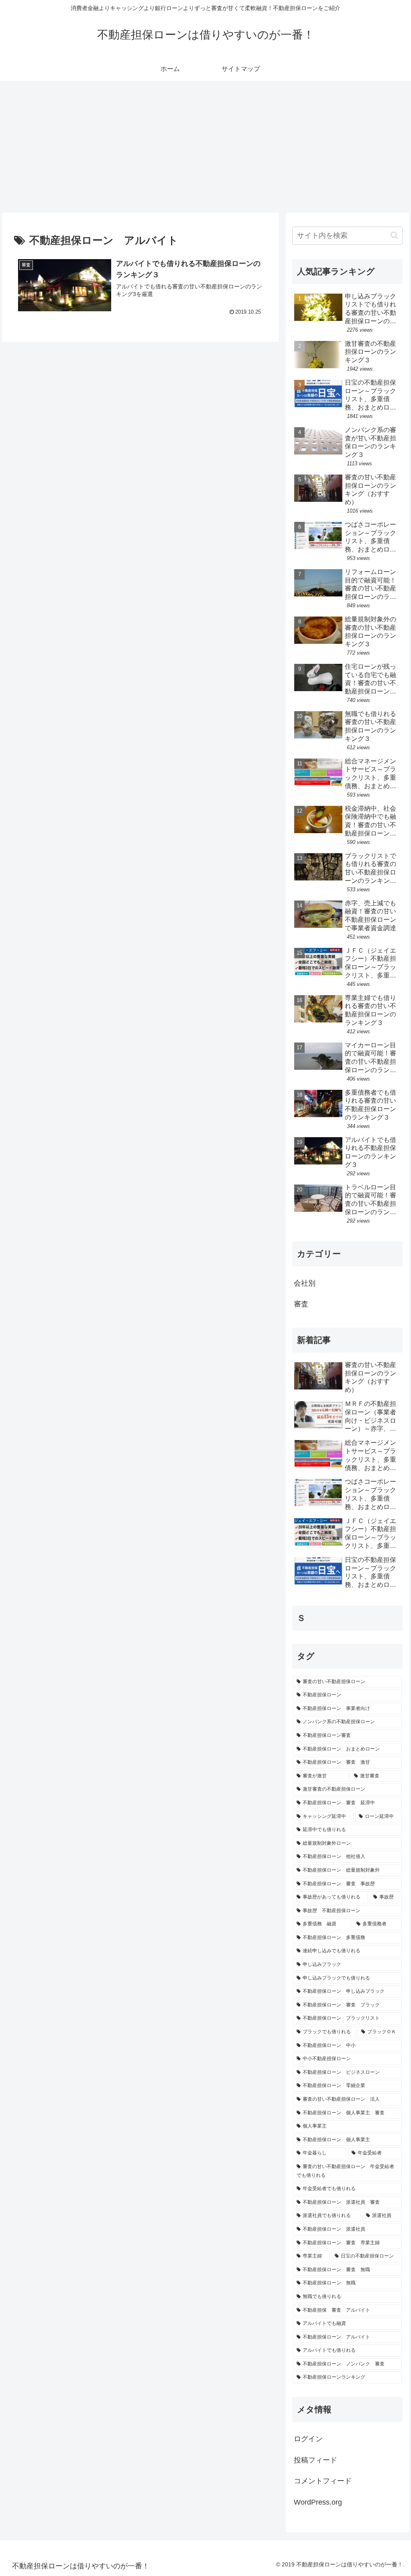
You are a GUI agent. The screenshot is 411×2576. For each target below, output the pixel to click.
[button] (394, 235)
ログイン (308, 2439)
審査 (301, 1304)
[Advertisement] (205, 147)
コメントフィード (323, 2481)
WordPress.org (318, 2502)
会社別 (305, 1283)
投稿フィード (315, 2460)
